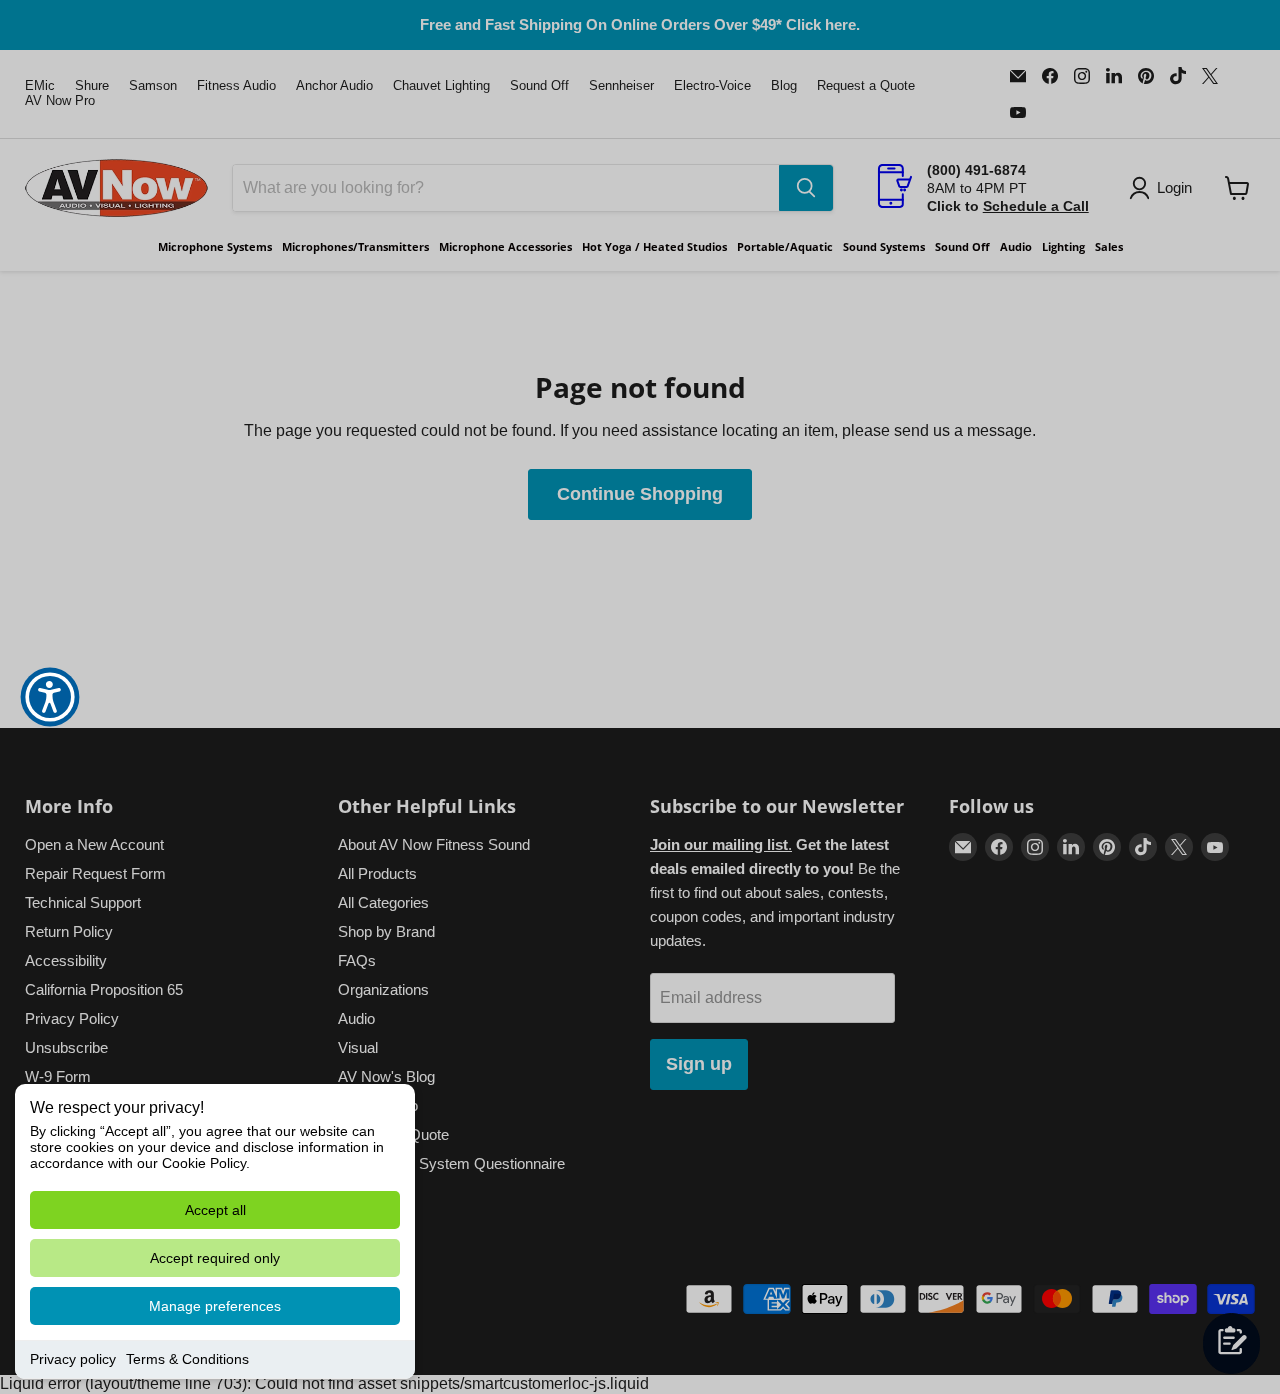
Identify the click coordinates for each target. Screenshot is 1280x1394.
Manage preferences (215, 1306)
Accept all (215, 1210)
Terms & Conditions (187, 1359)
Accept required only (215, 1258)
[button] (50, 697)
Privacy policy (73, 1359)
